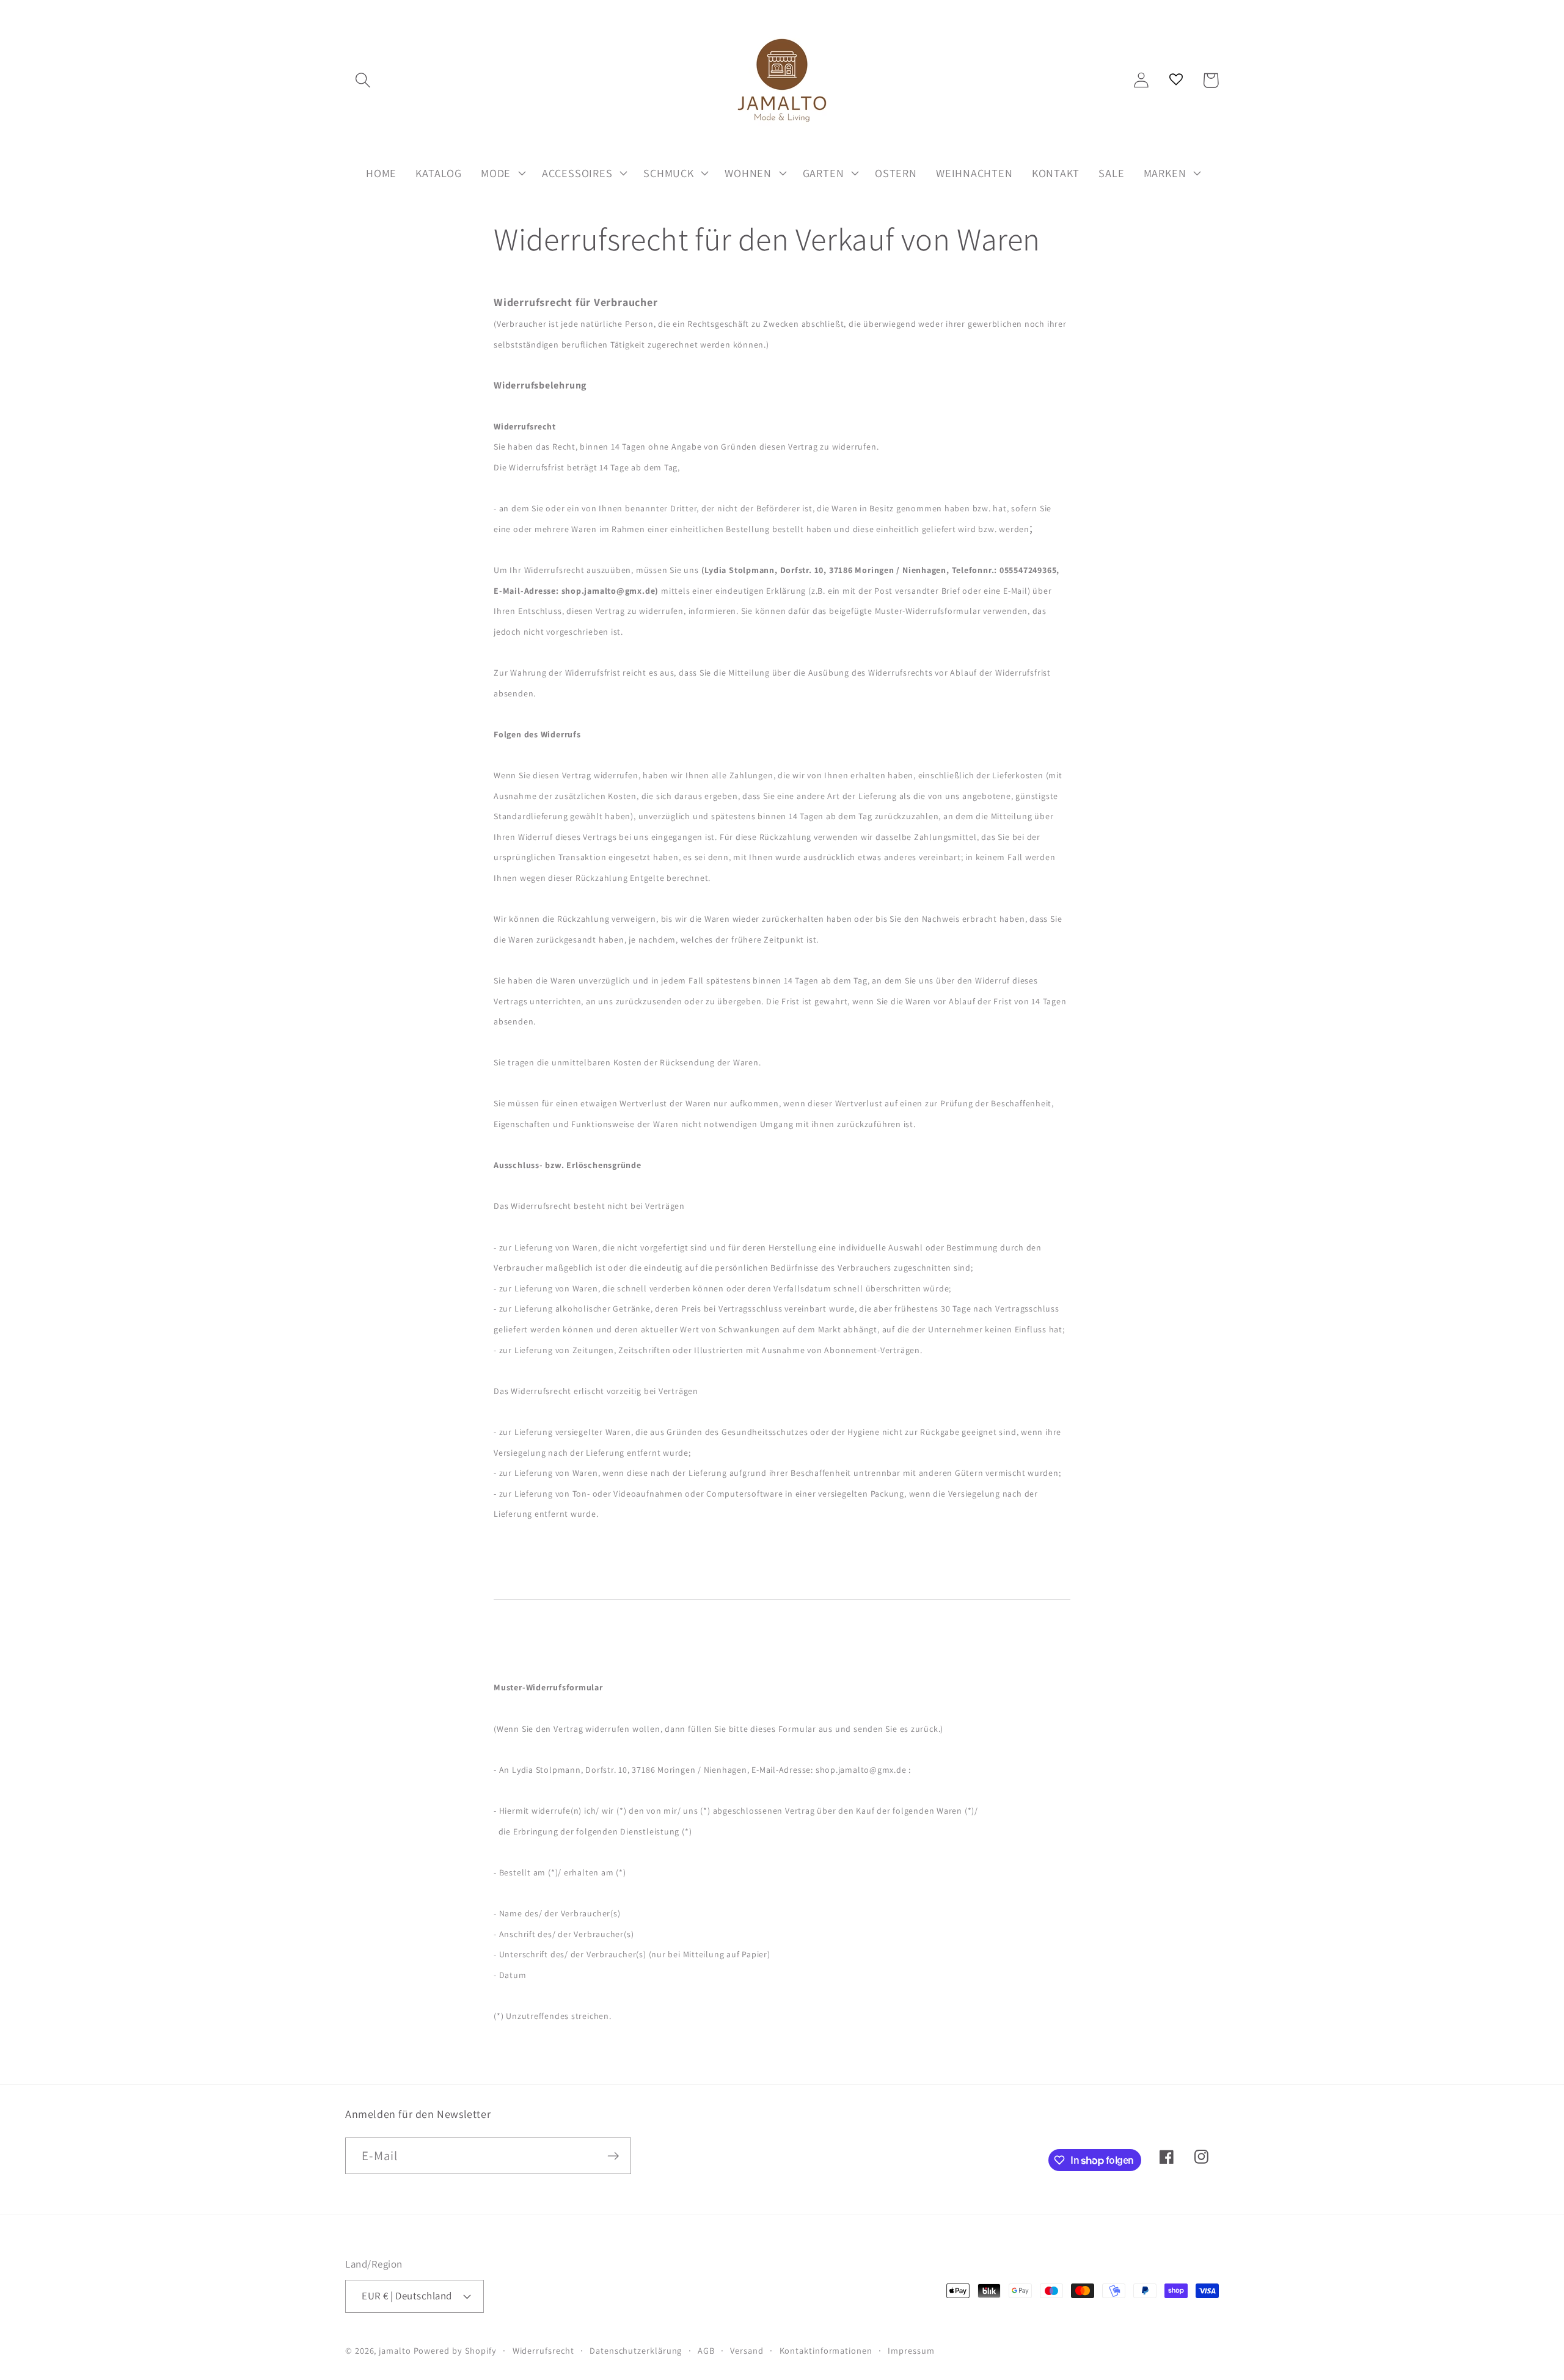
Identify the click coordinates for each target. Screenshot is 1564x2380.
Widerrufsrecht (543, 2350)
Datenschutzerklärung (636, 2350)
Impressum (911, 2350)
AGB (706, 2350)
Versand (747, 2350)
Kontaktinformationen (826, 2350)
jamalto (395, 2350)
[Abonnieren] (613, 2156)
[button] (363, 80)
